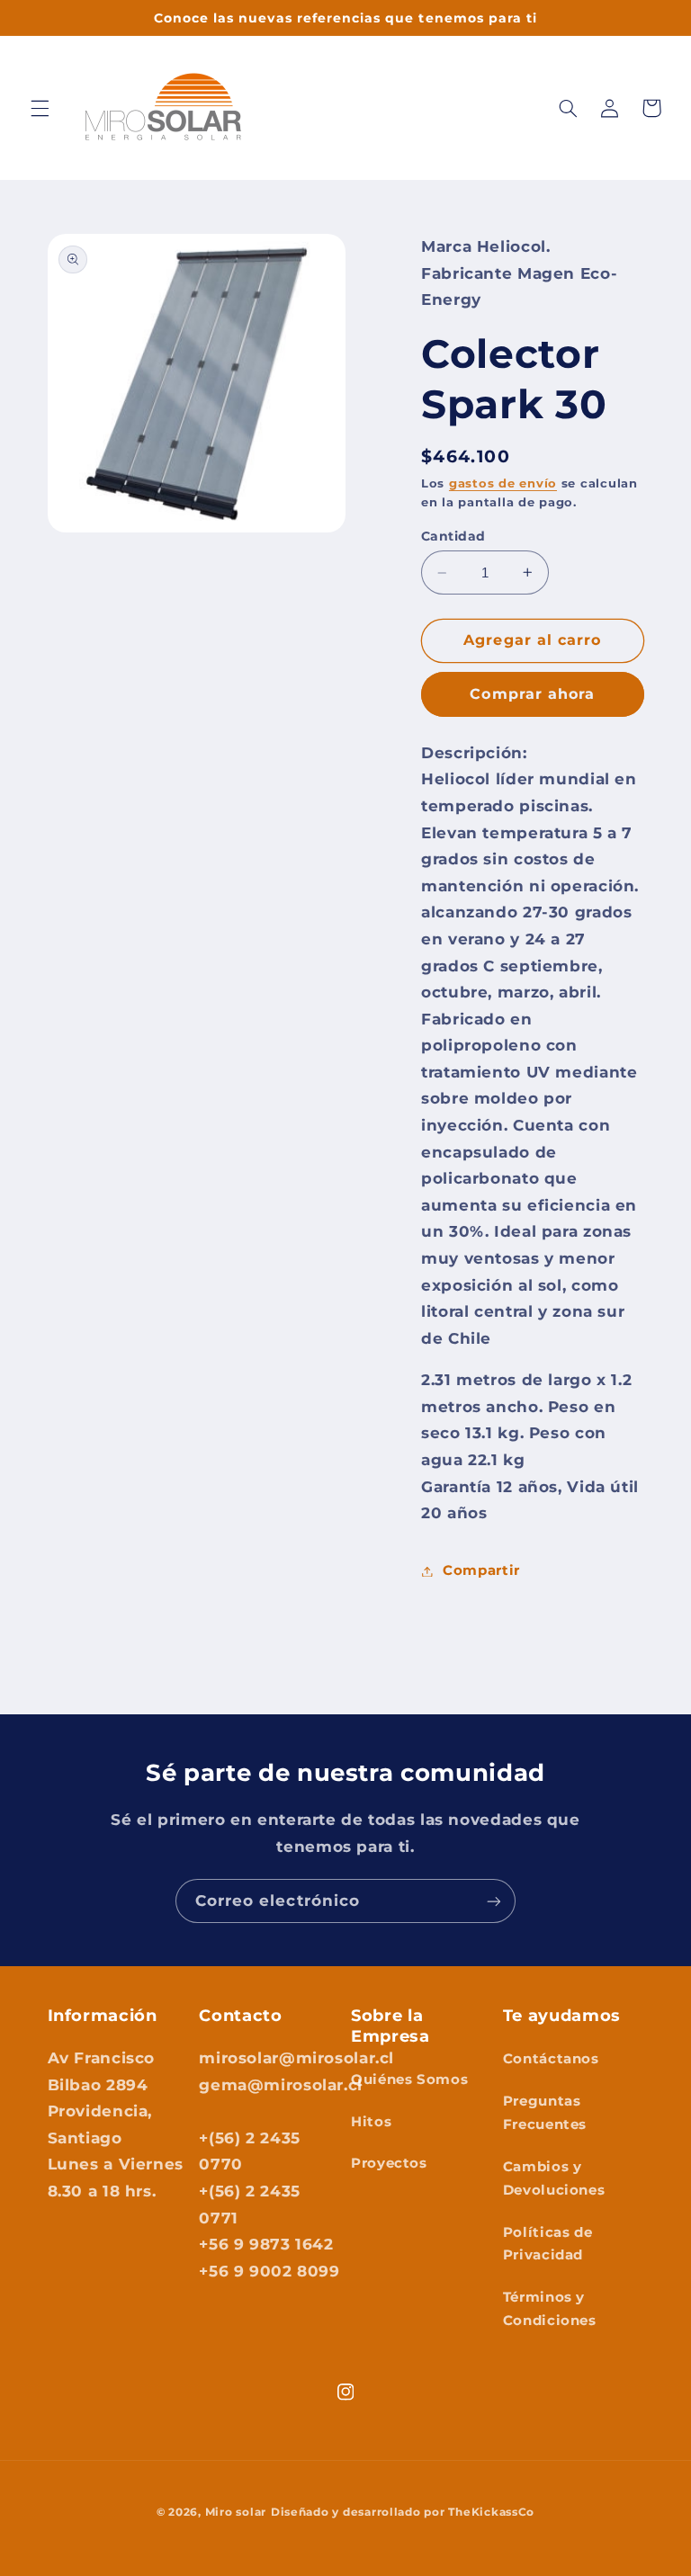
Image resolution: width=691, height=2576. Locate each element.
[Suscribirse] (494, 1901)
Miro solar (236, 2512)
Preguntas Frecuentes (545, 2113)
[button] (40, 108)
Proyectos (389, 2163)
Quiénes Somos (409, 2080)
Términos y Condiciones (550, 2309)
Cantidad (453, 536)
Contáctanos (551, 2059)
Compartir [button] (481, 1570)
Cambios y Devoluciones (554, 2178)
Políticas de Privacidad (548, 2244)
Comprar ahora (532, 694)
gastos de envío (503, 483)
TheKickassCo (491, 2512)
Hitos (371, 2122)
